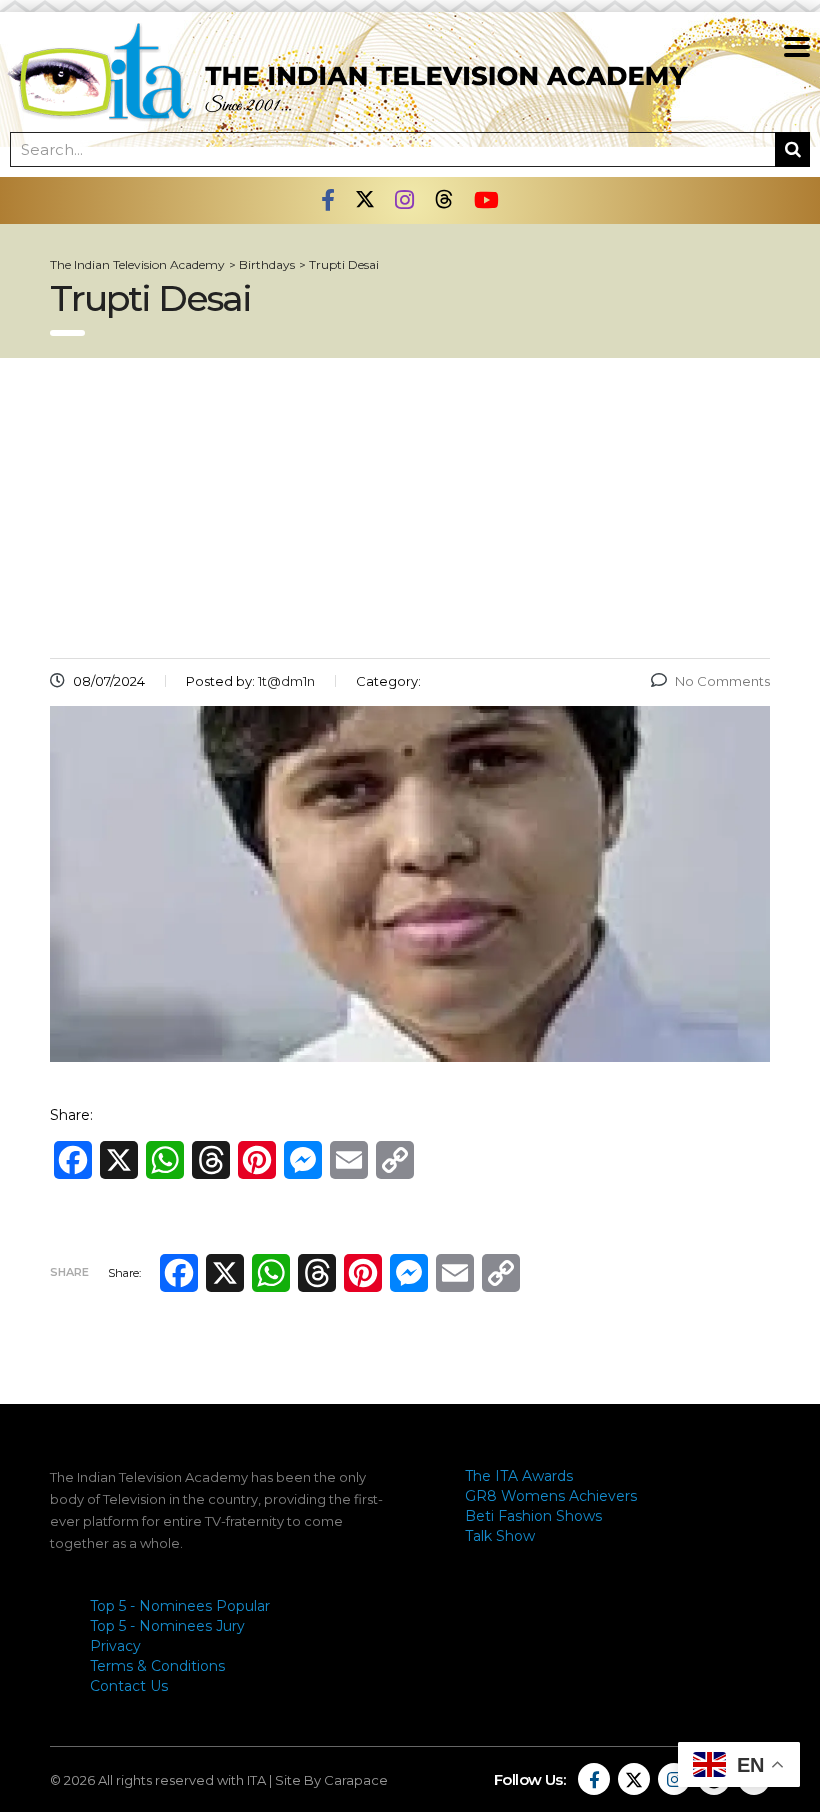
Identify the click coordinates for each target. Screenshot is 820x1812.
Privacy (115, 1646)
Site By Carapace (331, 1780)
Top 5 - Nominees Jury (167, 1626)
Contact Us (129, 1686)
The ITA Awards (519, 1476)
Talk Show (500, 1536)
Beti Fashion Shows (533, 1516)
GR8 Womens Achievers (551, 1496)
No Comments (722, 681)
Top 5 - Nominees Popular (180, 1606)
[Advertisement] (410, 508)
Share (69, 1272)
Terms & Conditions (157, 1666)
